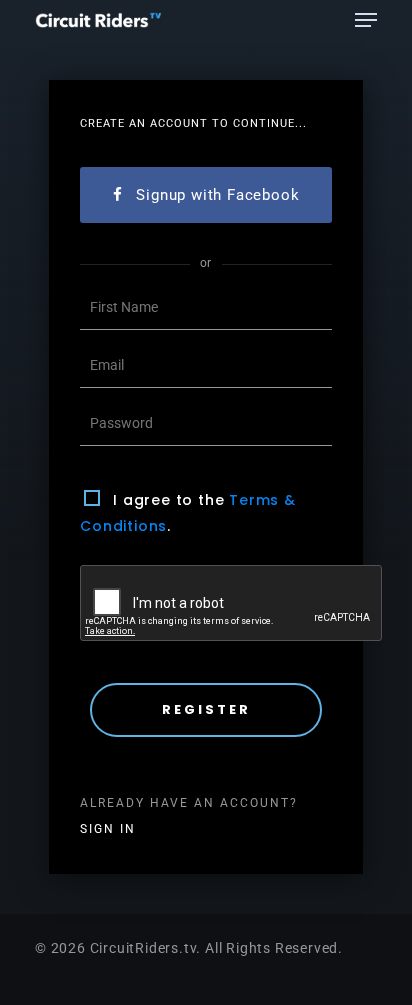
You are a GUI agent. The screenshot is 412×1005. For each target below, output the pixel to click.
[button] (366, 20)
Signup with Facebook (217, 195)
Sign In (108, 829)
